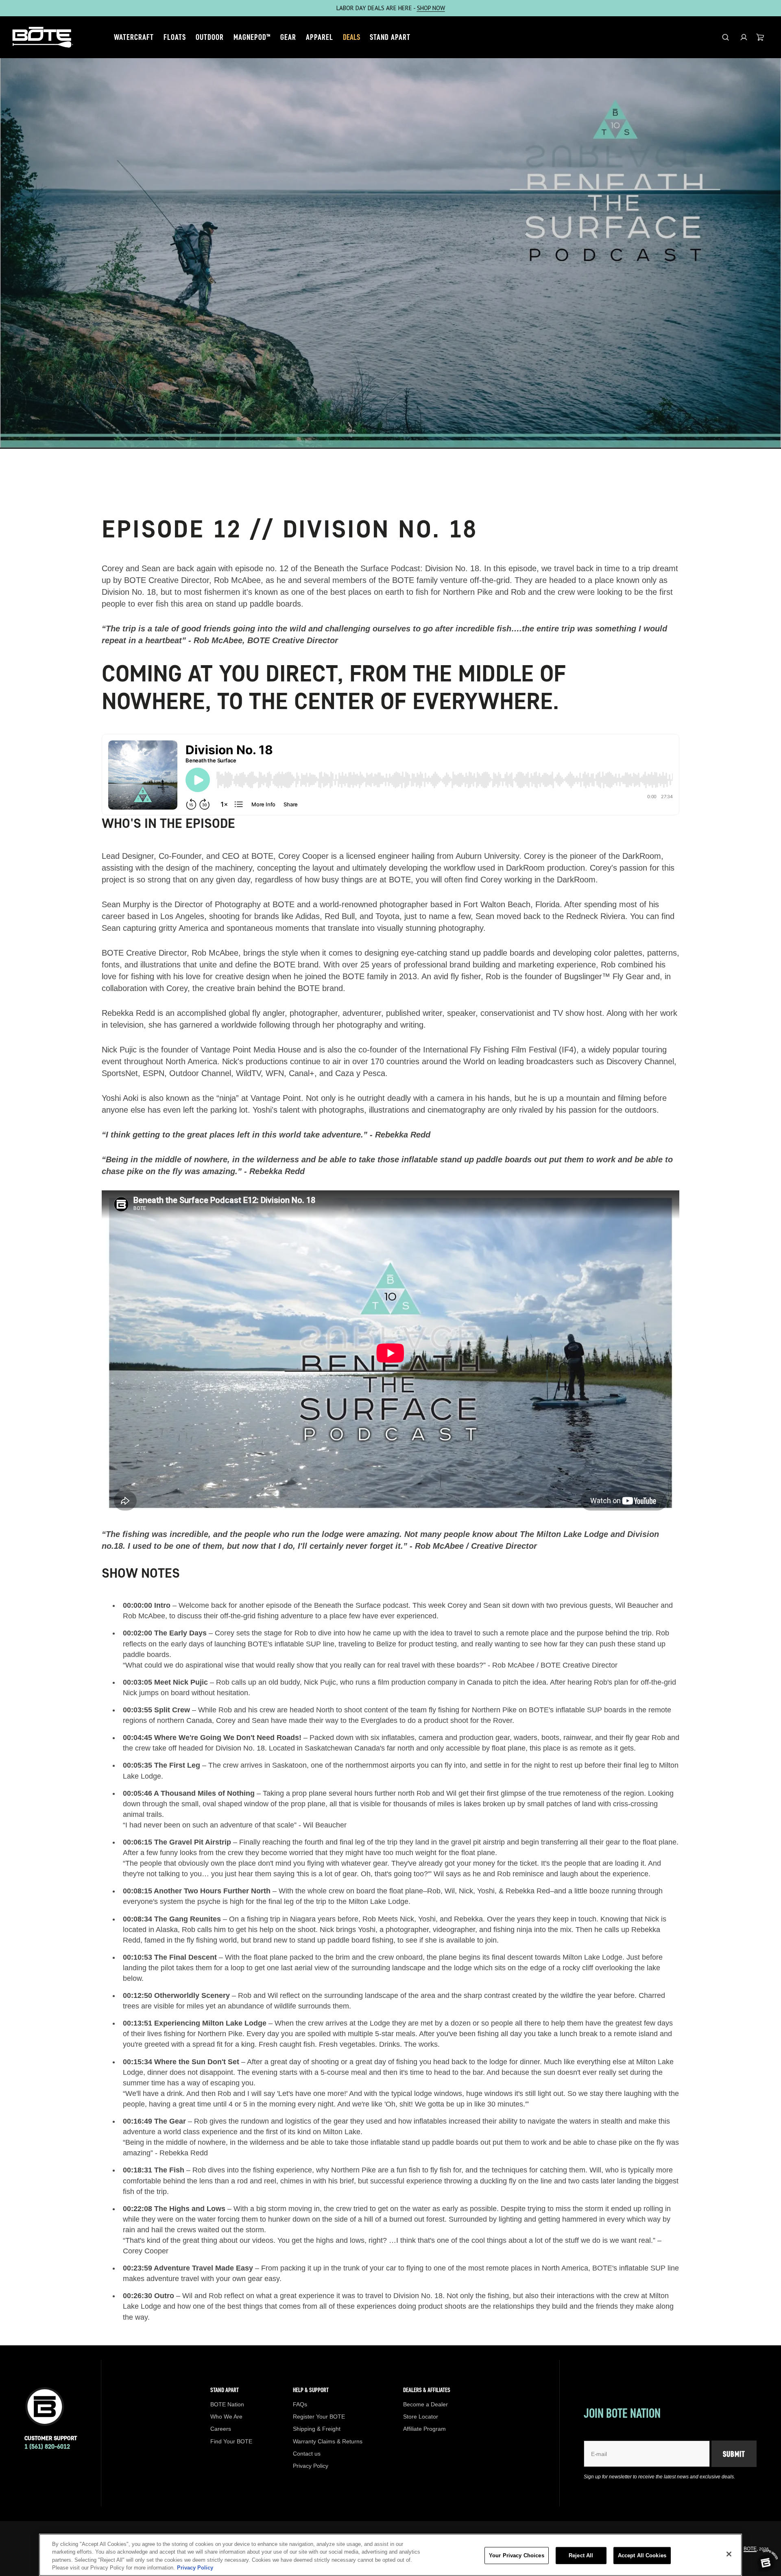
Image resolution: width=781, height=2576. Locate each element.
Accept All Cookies (642, 2555)
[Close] (729, 2554)
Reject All (581, 2555)
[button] (744, 37)
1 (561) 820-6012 (47, 2446)
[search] (725, 37)
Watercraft (134, 37)
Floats (175, 37)
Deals (351, 37)
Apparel (320, 37)
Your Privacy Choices (517, 2555)
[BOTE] (43, 37)
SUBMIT (734, 2454)
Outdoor (210, 37)
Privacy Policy (195, 2568)
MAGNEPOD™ (252, 37)
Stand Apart (390, 37)
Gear (288, 37)
